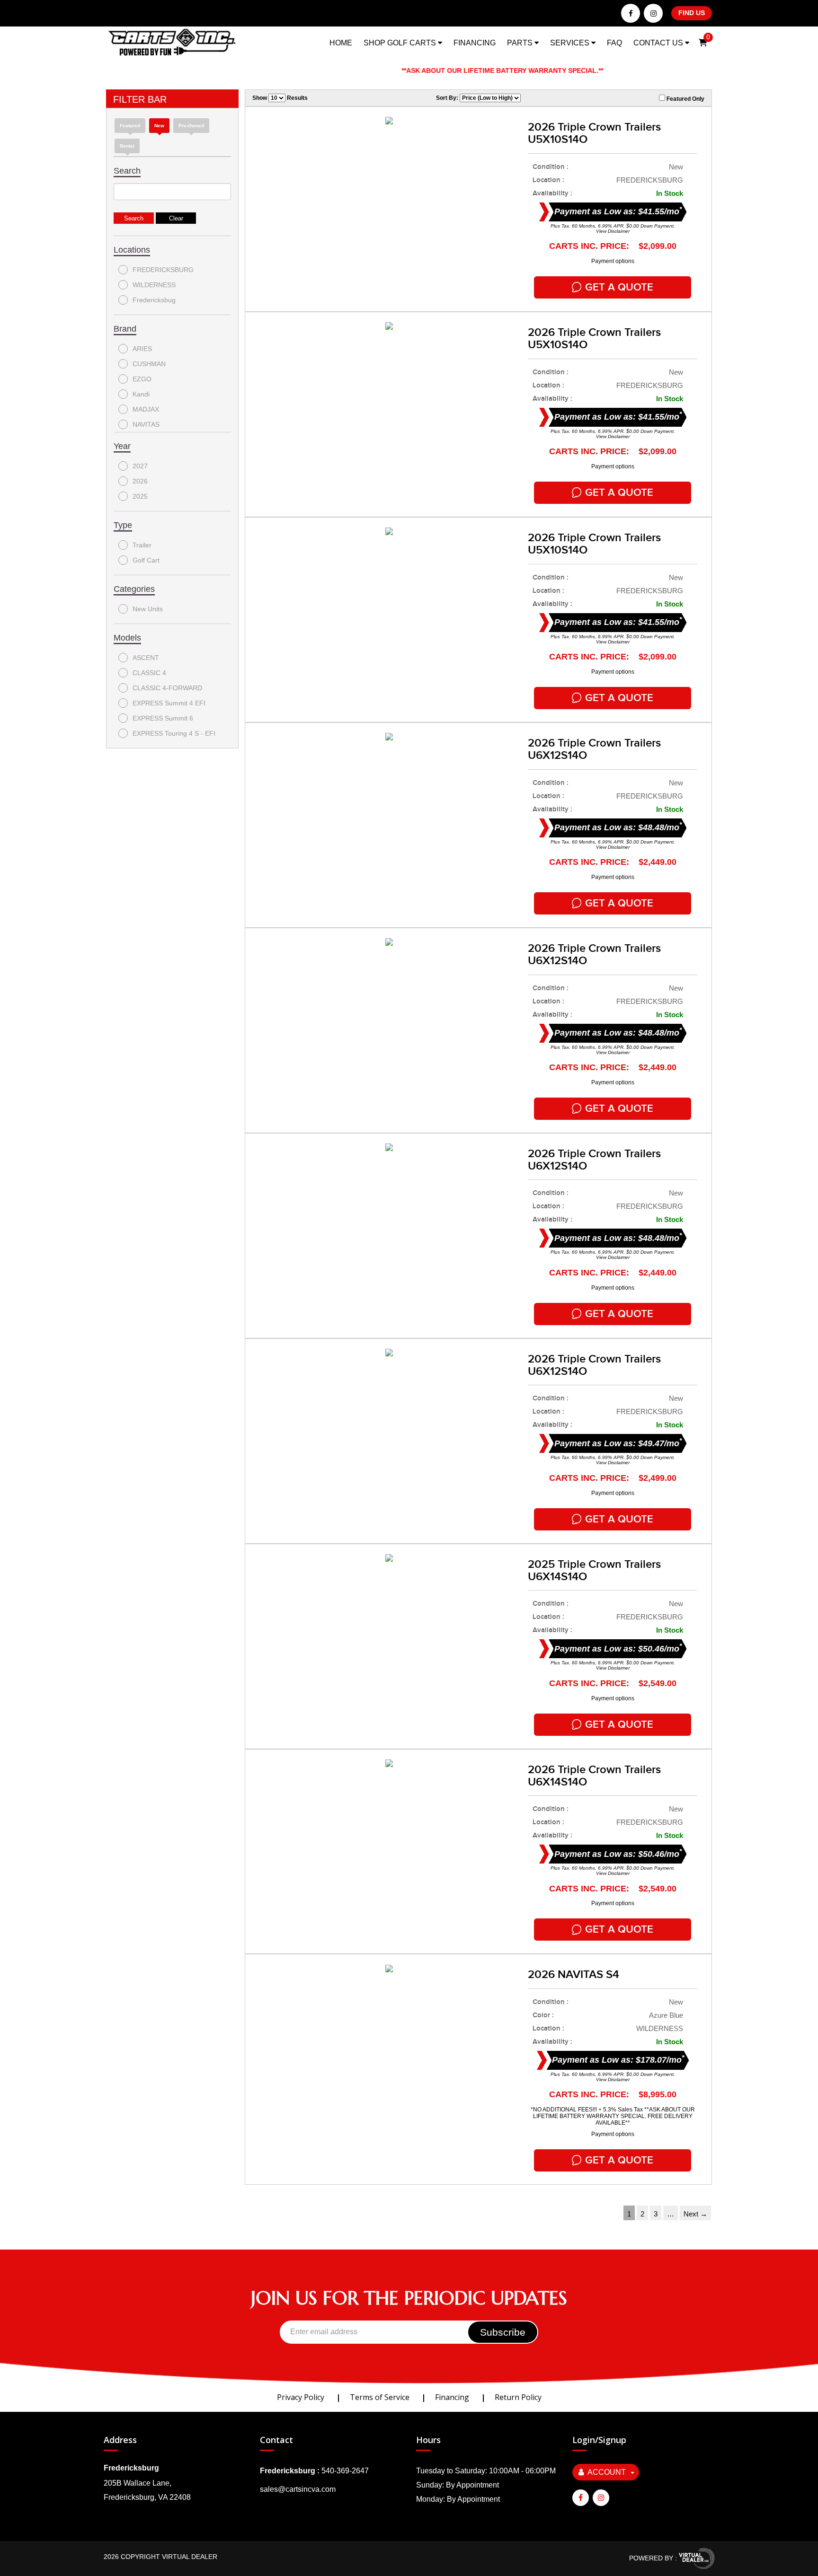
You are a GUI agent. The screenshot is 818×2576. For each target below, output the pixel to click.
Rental (127, 146)
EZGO (142, 379)
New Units (148, 609)
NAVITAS (146, 424)
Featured (130, 126)
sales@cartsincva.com (298, 2489)
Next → (695, 2214)
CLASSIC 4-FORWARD (167, 688)
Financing (475, 43)
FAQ (614, 43)
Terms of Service (380, 2397)
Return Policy (518, 2397)
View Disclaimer (613, 231)
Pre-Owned (191, 126)
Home (341, 43)
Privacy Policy (301, 2397)
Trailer (142, 545)
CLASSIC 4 (149, 673)
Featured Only (685, 99)
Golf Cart (146, 560)
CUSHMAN (149, 364)
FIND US (692, 13)
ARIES (142, 349)
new (159, 126)
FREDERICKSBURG (163, 270)
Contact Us (659, 43)
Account (607, 2472)
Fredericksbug (154, 300)
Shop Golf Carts (401, 43)
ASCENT (146, 658)
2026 (140, 481)
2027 (140, 466)
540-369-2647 (345, 2471)
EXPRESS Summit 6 (163, 718)
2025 (140, 496)
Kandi (141, 394)
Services (571, 43)
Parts (521, 43)
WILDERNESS (154, 285)
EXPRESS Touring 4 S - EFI (174, 733)
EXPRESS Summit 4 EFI (169, 703)
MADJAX (146, 409)
